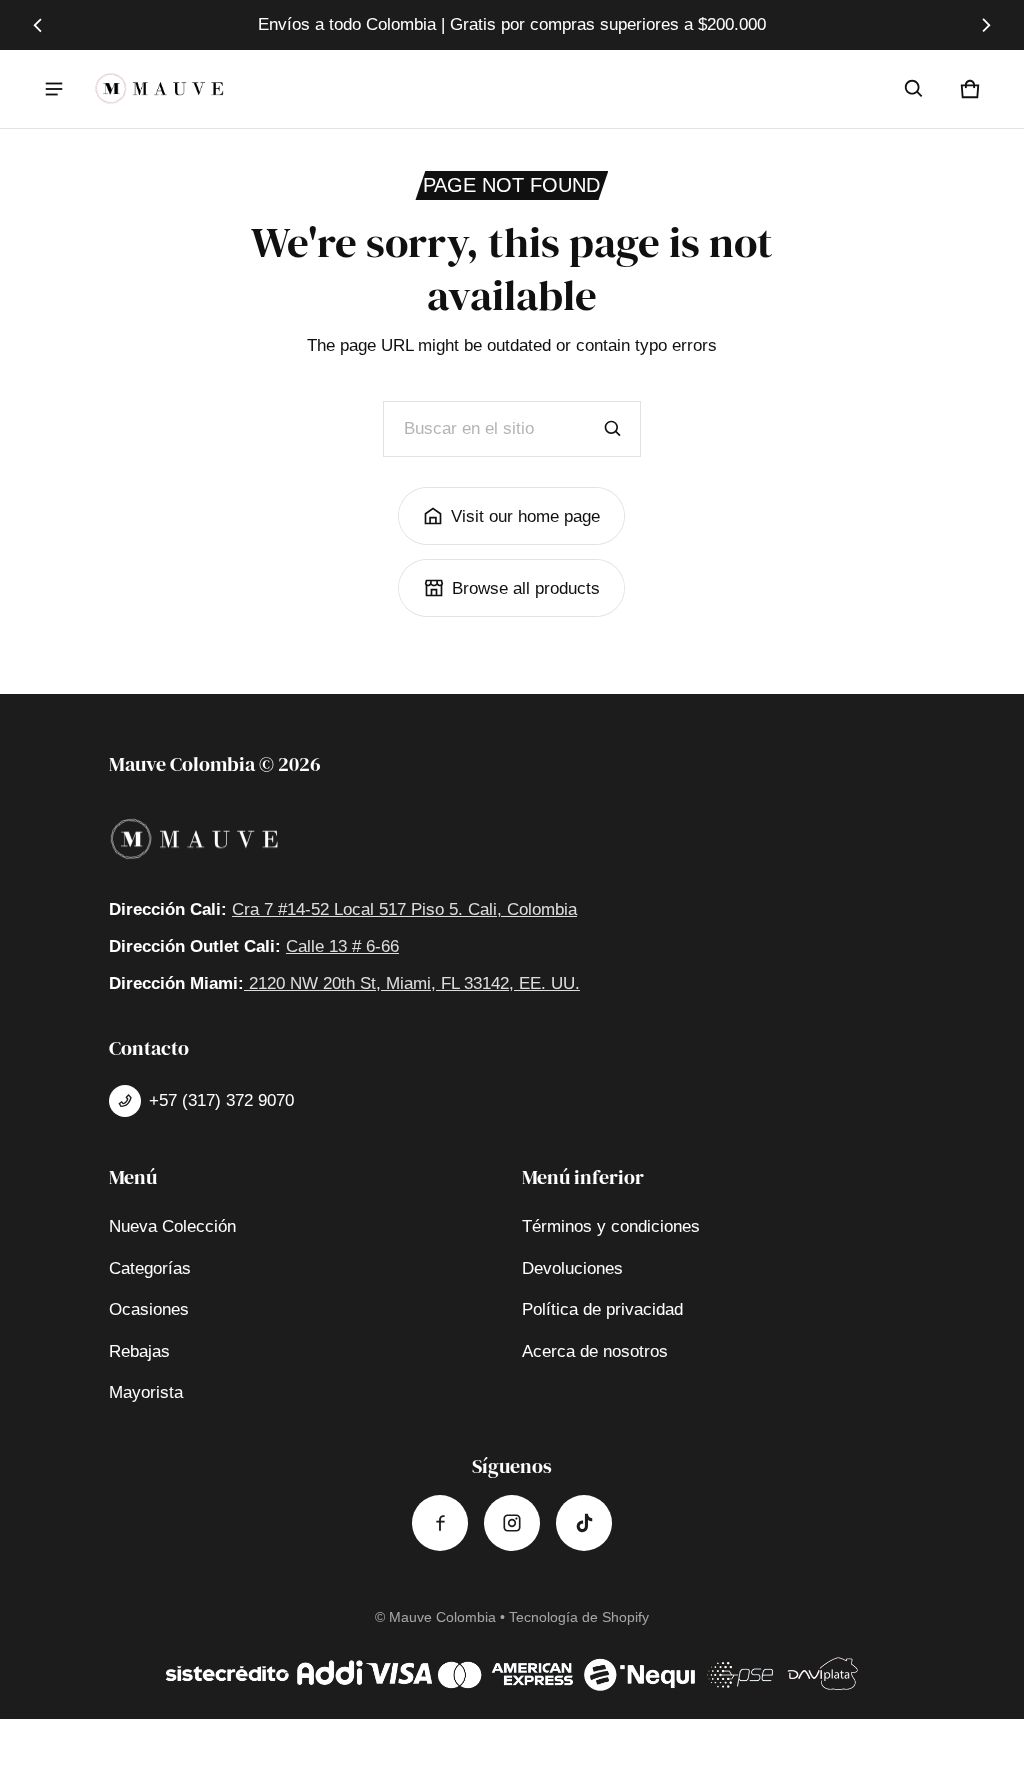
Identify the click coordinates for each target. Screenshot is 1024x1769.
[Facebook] (440, 1523)
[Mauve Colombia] (159, 89)
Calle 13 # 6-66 (342, 946)
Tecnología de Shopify (579, 1617)
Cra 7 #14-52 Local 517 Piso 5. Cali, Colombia (404, 909)
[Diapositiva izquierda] (37, 25)
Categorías (150, 1268)
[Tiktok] (584, 1523)
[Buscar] (613, 429)
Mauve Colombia (442, 1617)
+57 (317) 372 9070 (221, 1100)
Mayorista (146, 1392)
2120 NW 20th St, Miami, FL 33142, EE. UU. (412, 983)
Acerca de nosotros (595, 1351)
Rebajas (139, 1351)
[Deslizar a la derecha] (986, 25)
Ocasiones (149, 1309)
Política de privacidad (602, 1309)
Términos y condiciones (611, 1226)
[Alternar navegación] (54, 89)
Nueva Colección (172, 1226)
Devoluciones (572, 1268)
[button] (914, 89)
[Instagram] (512, 1523)
